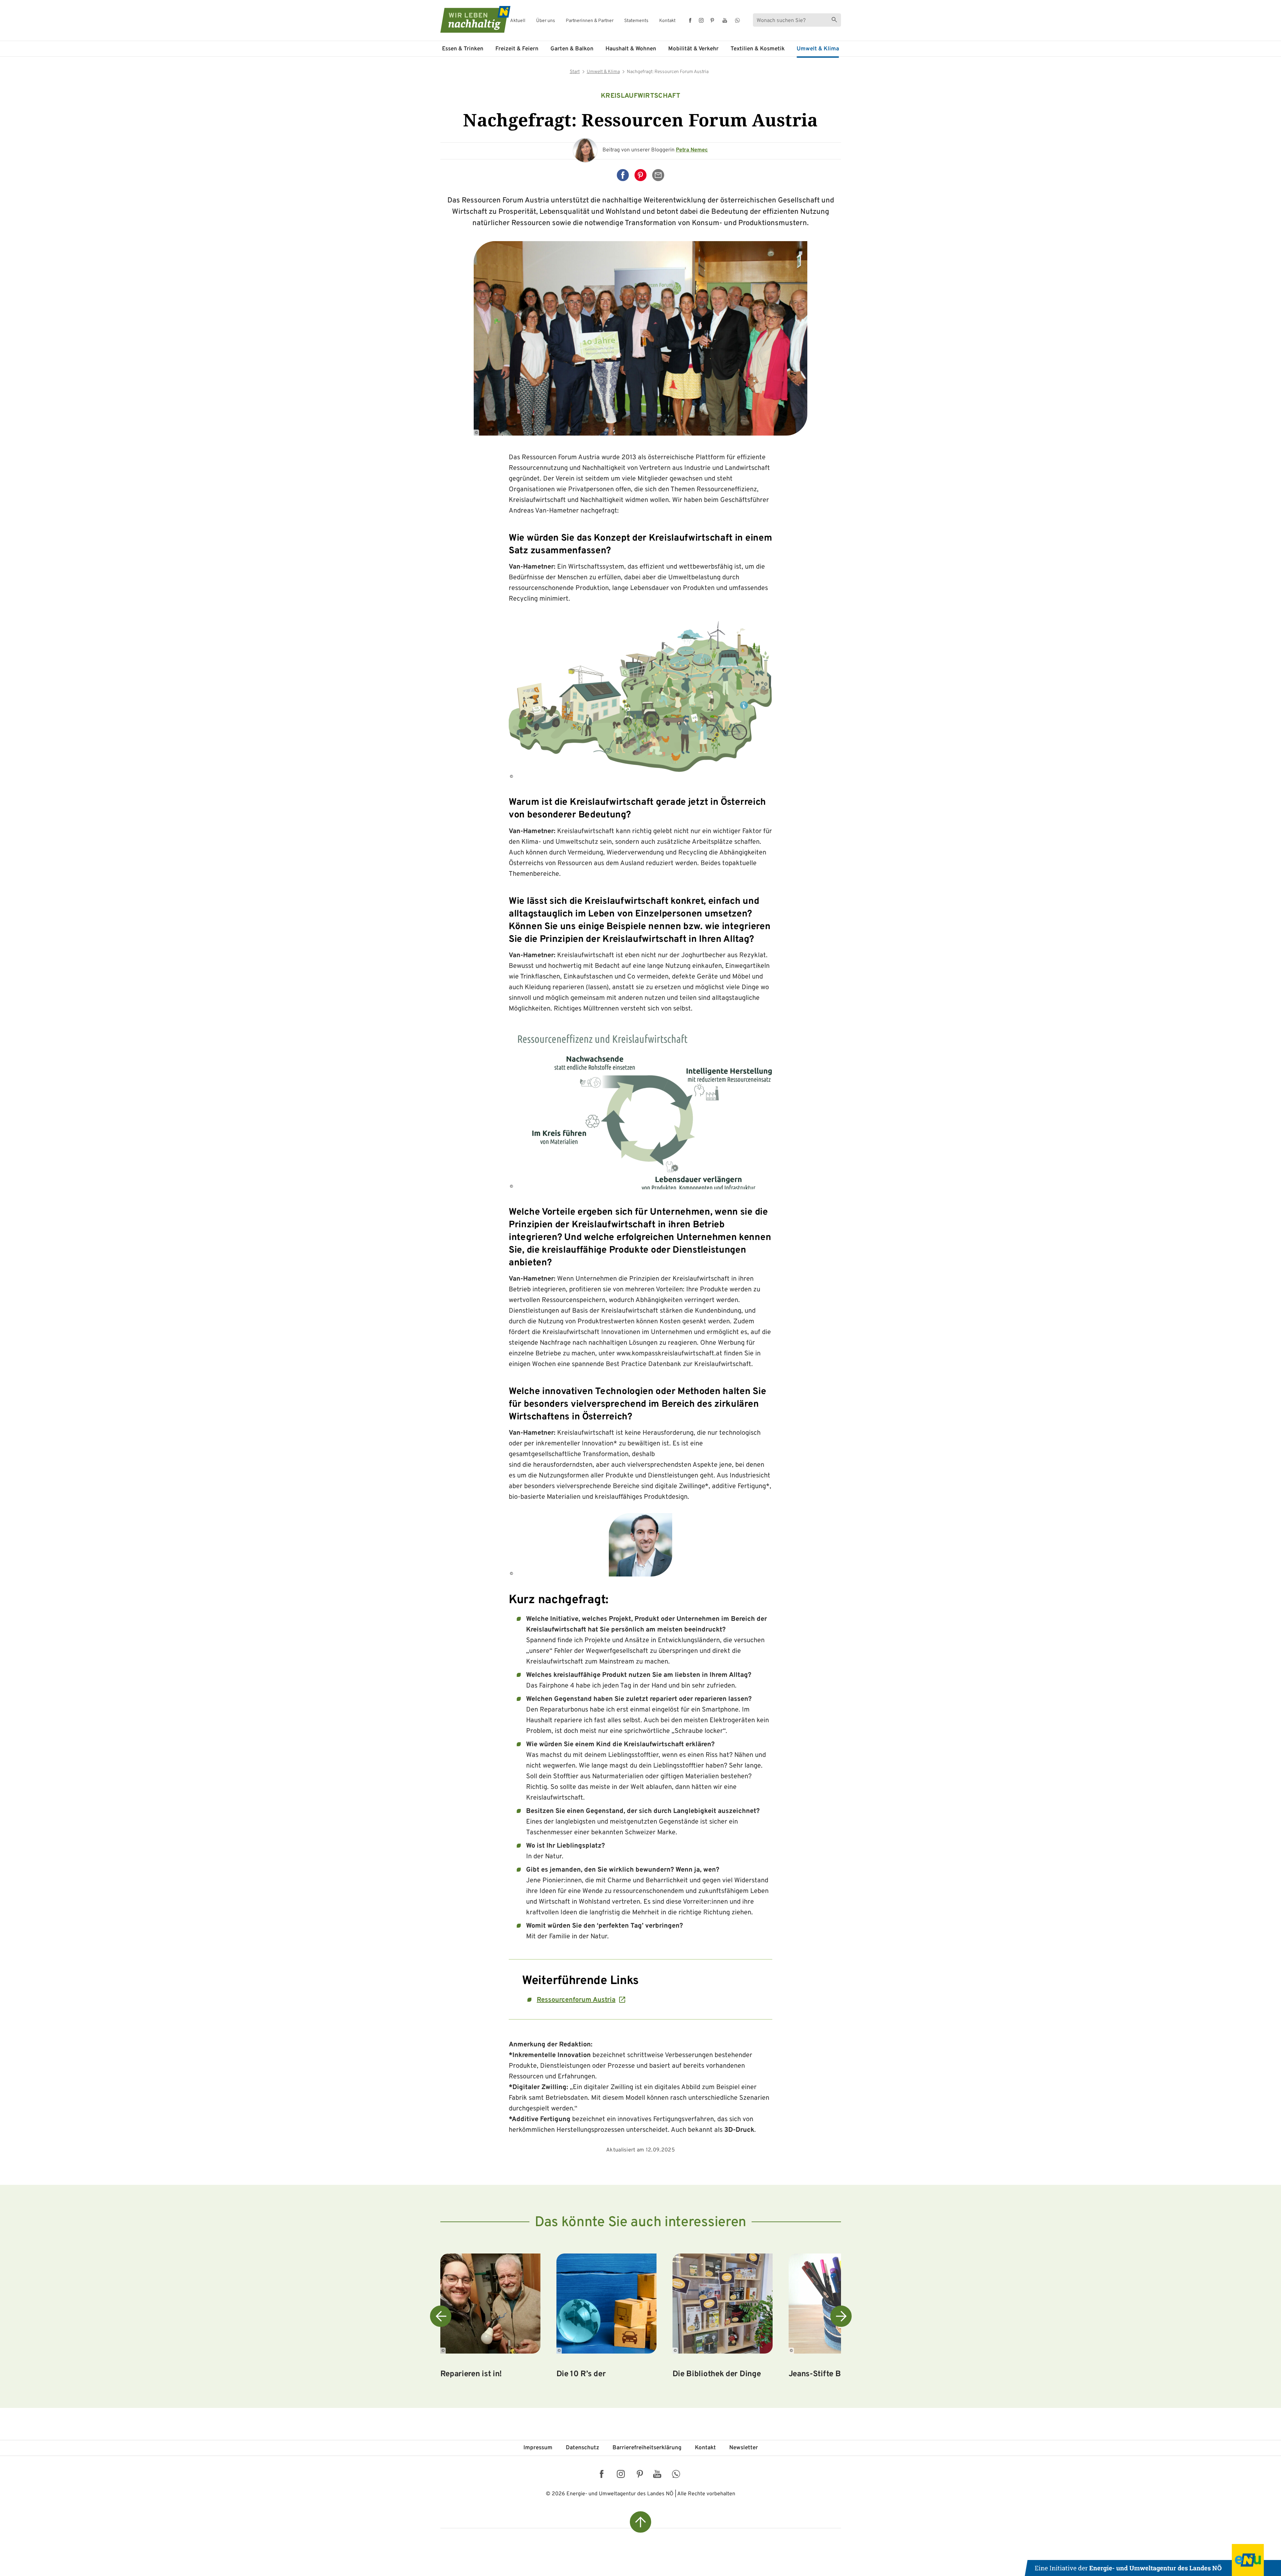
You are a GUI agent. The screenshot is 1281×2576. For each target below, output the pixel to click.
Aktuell (518, 21)
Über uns (546, 21)
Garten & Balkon (572, 49)
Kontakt (667, 21)
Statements (636, 21)
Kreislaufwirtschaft (640, 96)
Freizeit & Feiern (517, 49)
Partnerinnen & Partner (590, 21)
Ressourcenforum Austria (576, 2000)
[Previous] (441, 2316)
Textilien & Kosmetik (758, 49)
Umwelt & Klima (818, 49)
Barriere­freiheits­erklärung (647, 2448)
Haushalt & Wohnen (631, 49)
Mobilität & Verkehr (693, 49)
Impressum (538, 2448)
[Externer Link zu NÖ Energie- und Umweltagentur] (1153, 2560)
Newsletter (744, 2448)
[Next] (841, 2316)
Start (575, 72)
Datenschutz (582, 2448)
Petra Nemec (692, 150)
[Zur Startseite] (469, 19)
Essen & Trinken (463, 49)
